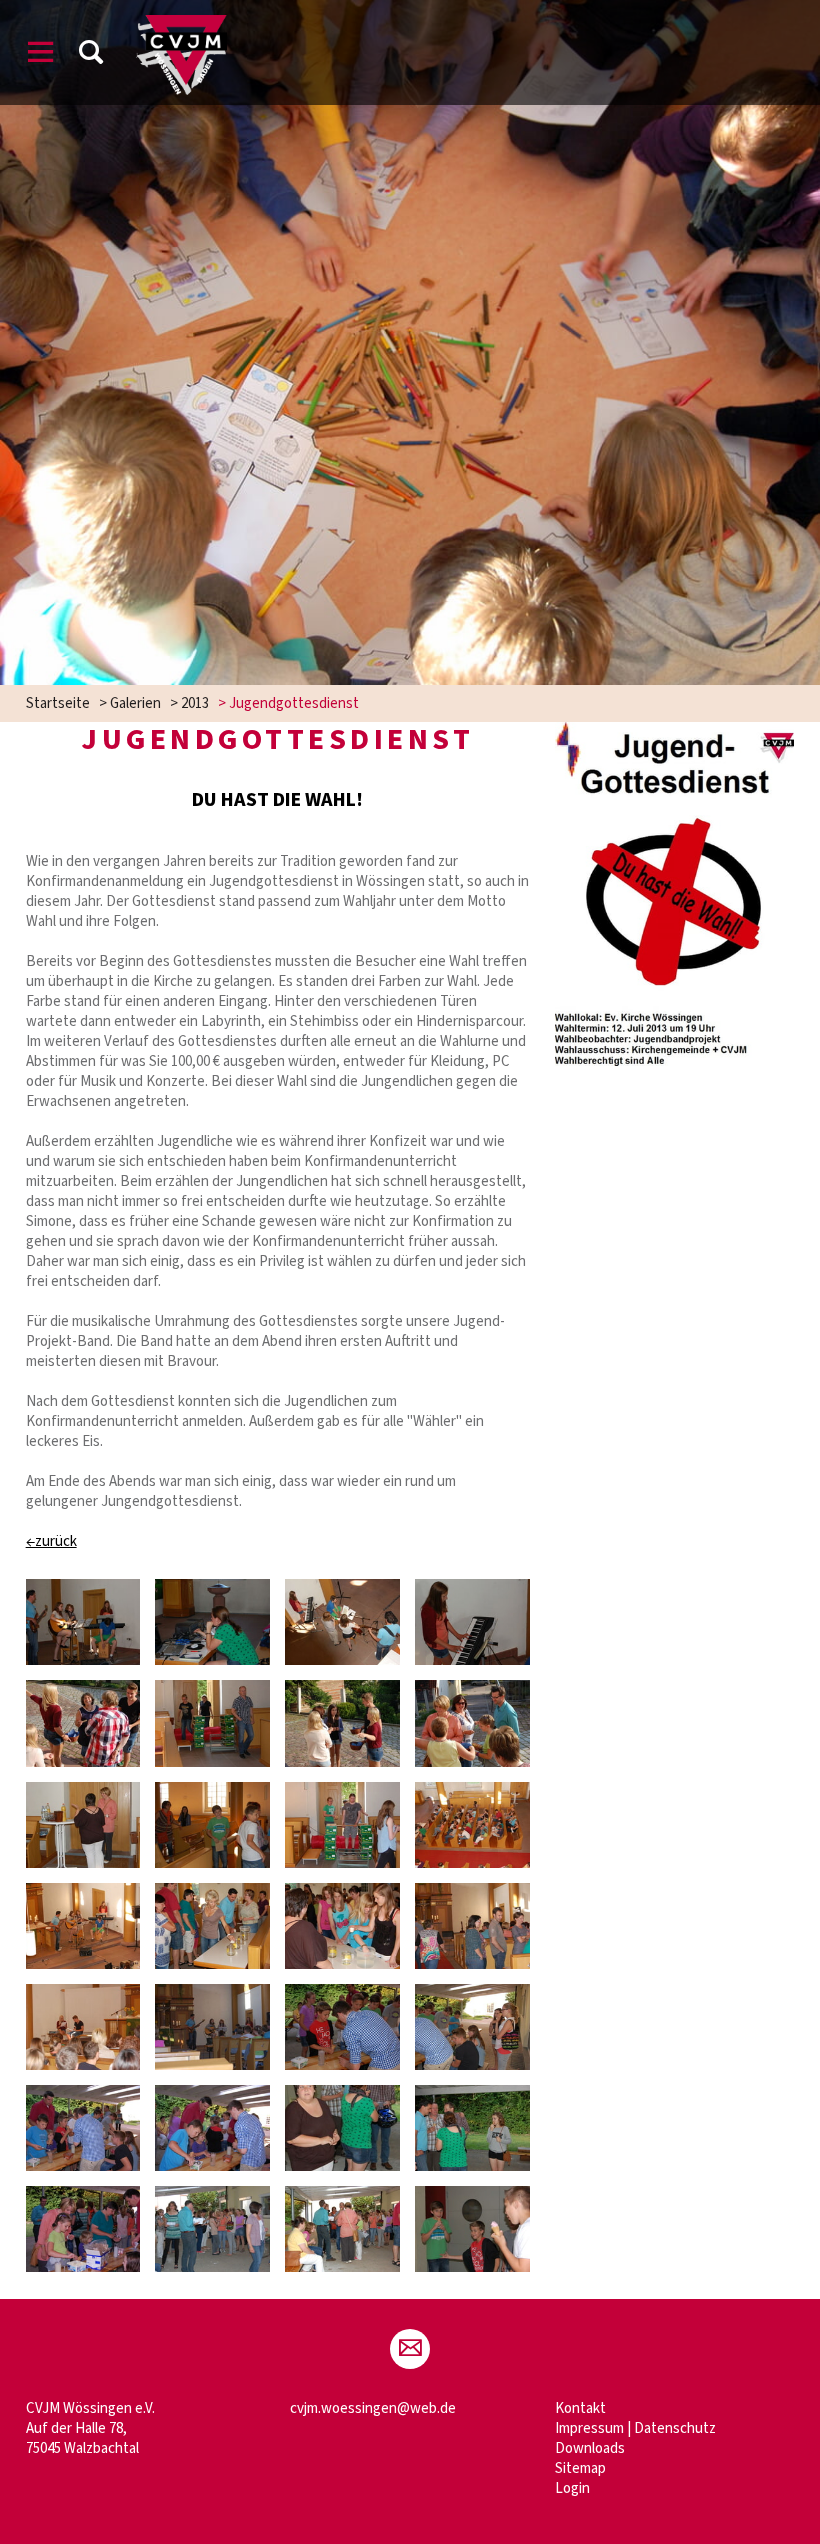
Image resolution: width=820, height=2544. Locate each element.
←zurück (51, 1541)
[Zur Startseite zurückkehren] (181, 24)
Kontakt (580, 2408)
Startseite (58, 703)
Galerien (135, 703)
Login (572, 2488)
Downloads (590, 2448)
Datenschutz (675, 2428)
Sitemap (580, 2468)
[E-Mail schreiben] (410, 2349)
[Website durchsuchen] (91, 55)
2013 (195, 703)
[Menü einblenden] (41, 55)
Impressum (589, 2428)
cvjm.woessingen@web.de (373, 2408)
